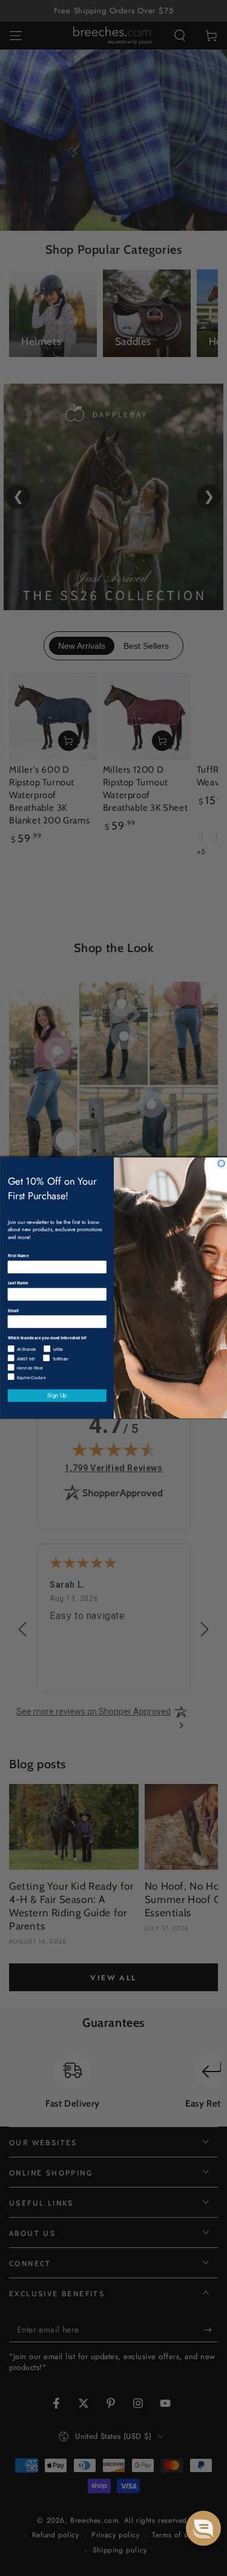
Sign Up (57, 1396)
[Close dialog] (221, 1163)
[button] (203, 2528)
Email (13, 1310)
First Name (18, 1256)
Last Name (18, 1283)
